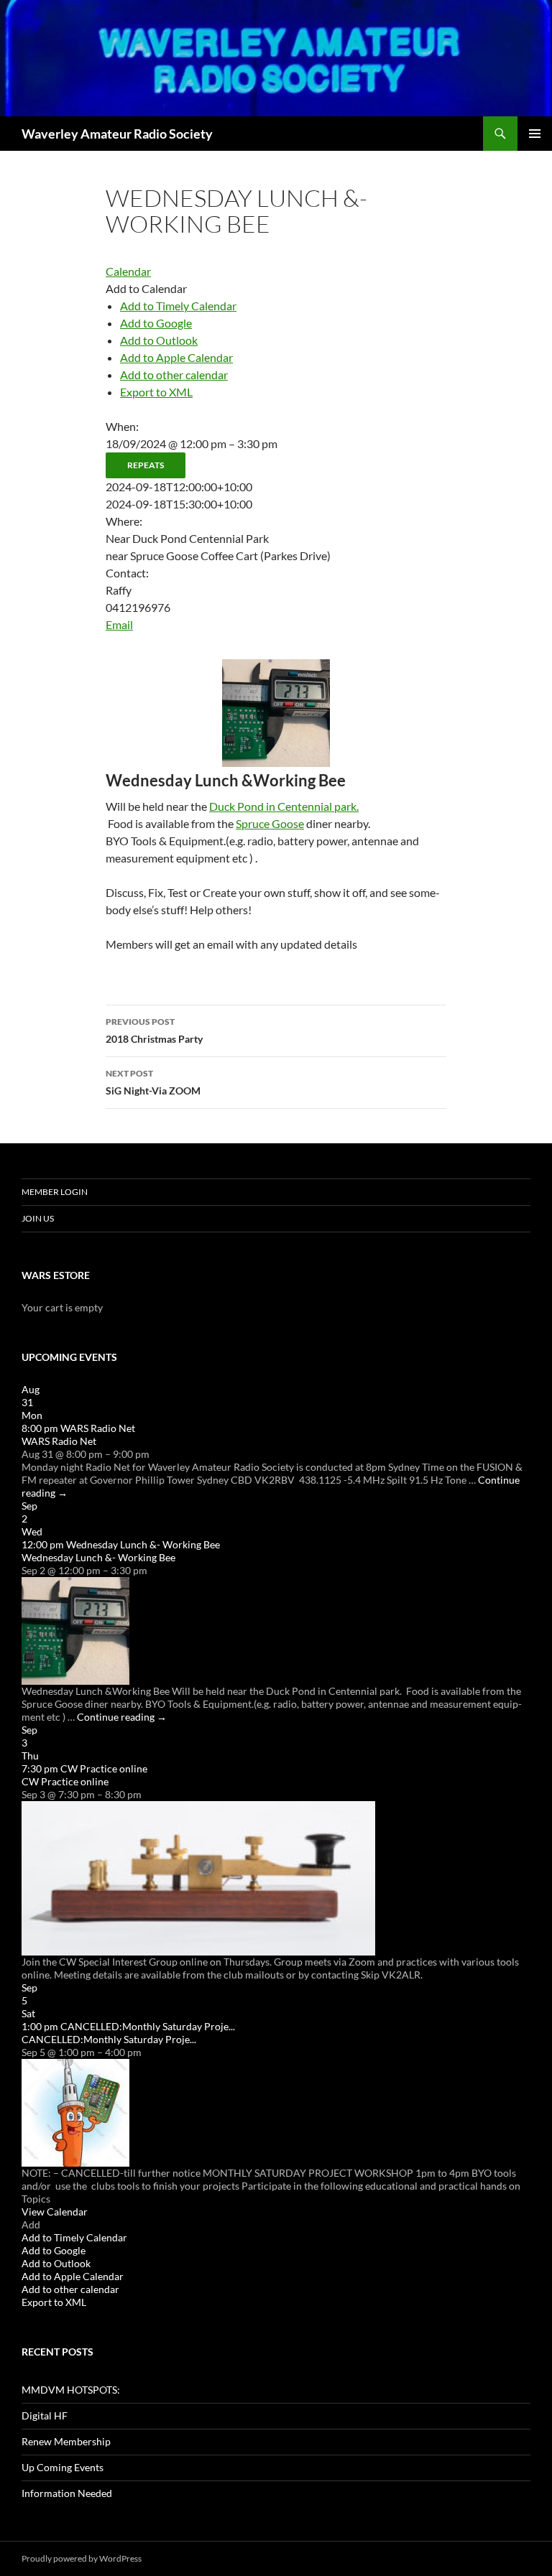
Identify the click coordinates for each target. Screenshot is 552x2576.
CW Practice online (65, 1781)
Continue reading (122, 1717)
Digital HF (45, 2415)
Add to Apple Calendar (176, 357)
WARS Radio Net (59, 1441)
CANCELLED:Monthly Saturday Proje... (109, 2039)
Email (119, 624)
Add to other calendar (174, 375)
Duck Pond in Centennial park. (284, 806)
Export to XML (156, 392)
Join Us (38, 1218)
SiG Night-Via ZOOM (153, 1082)
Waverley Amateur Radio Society (117, 134)
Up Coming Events (63, 2467)
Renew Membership (66, 2441)
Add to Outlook (159, 340)
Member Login (55, 1192)
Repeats (146, 465)
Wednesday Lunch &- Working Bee (98, 1557)
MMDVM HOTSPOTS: (71, 2390)
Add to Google (156, 323)
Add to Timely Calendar (178, 306)
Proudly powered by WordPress (82, 2558)
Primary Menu (535, 134)
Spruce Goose (270, 823)
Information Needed (67, 2493)
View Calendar (55, 2212)
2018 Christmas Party (154, 1031)
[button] (146, 288)
